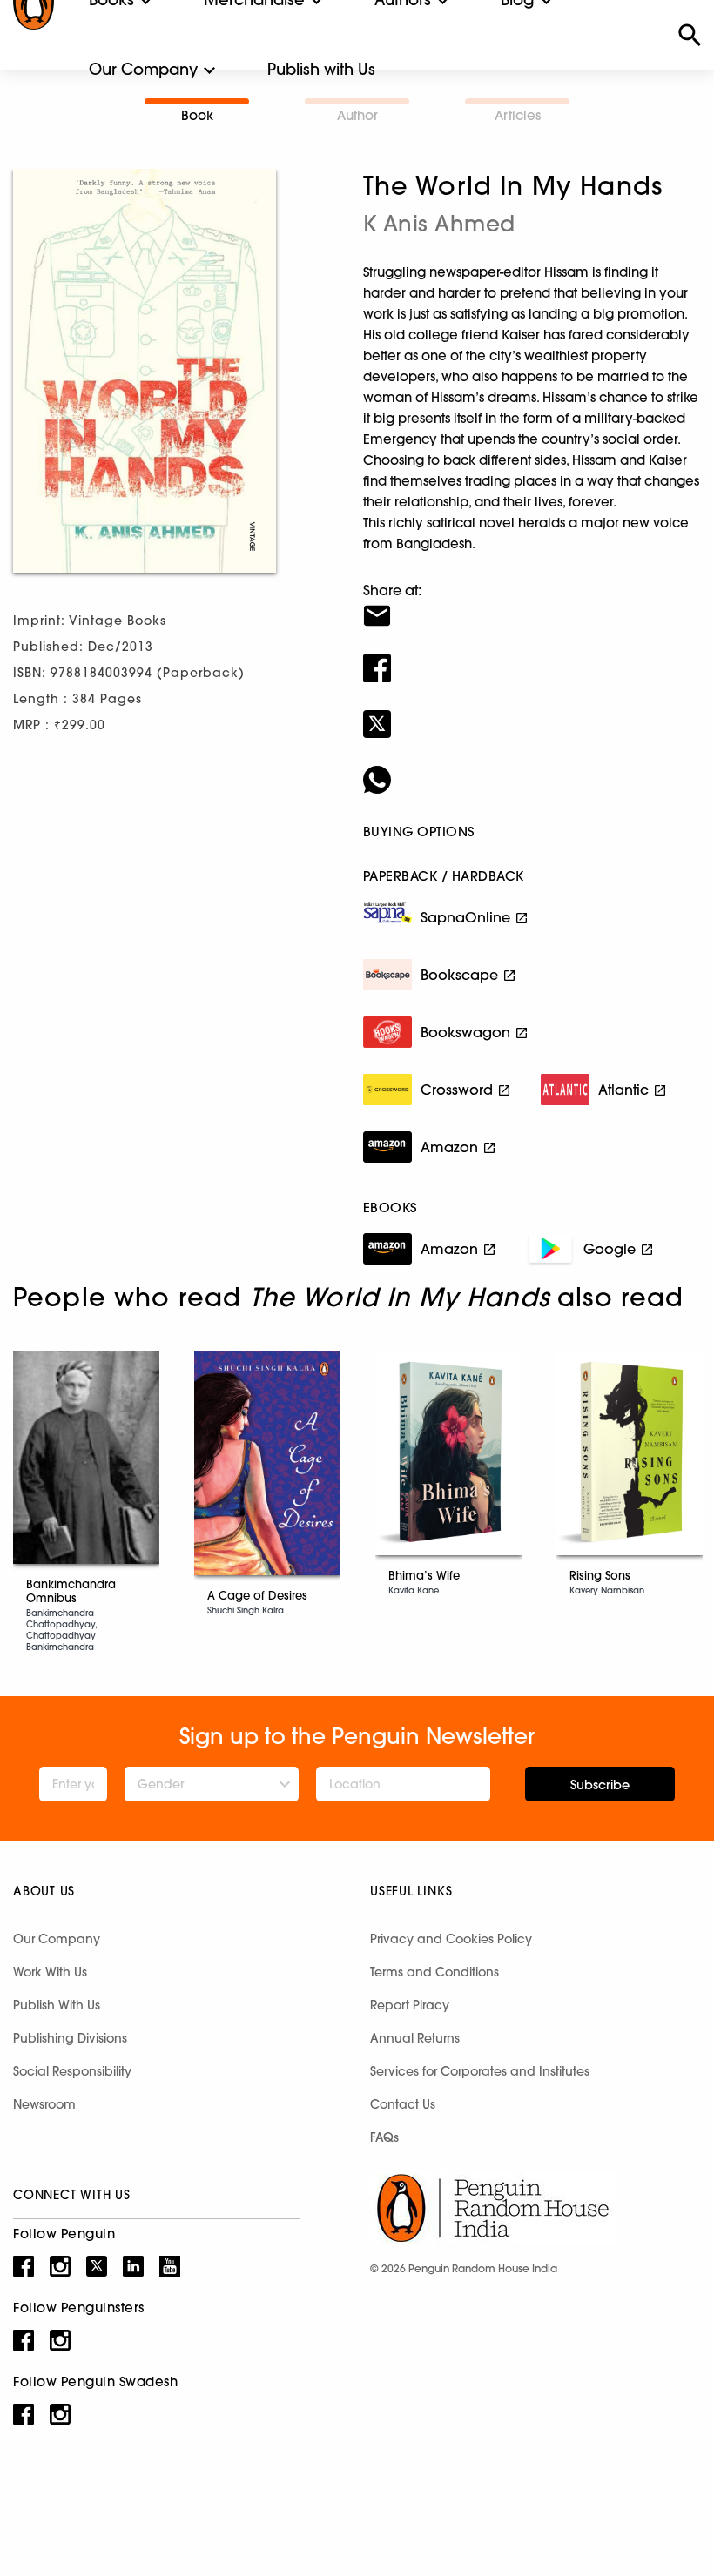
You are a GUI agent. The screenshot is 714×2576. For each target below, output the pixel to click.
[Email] (532, 605)
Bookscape (459, 975)
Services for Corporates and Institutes (480, 2071)
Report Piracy (410, 2005)
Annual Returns (415, 2038)
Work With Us (50, 1972)
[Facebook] (532, 657)
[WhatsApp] (532, 768)
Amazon (449, 1147)
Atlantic (623, 1090)
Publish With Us (57, 2005)
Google (610, 1249)
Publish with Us (321, 69)
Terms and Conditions (434, 1972)
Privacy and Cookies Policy (451, 1939)
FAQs (384, 2137)
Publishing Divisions (70, 2038)
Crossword (457, 1090)
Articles (518, 115)
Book (197, 115)
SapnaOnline (465, 917)
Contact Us (403, 2104)
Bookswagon (465, 1032)
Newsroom (44, 2104)
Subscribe (600, 1785)
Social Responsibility (72, 2071)
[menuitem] (143, 70)
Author (357, 115)
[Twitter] (532, 713)
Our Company (143, 69)
